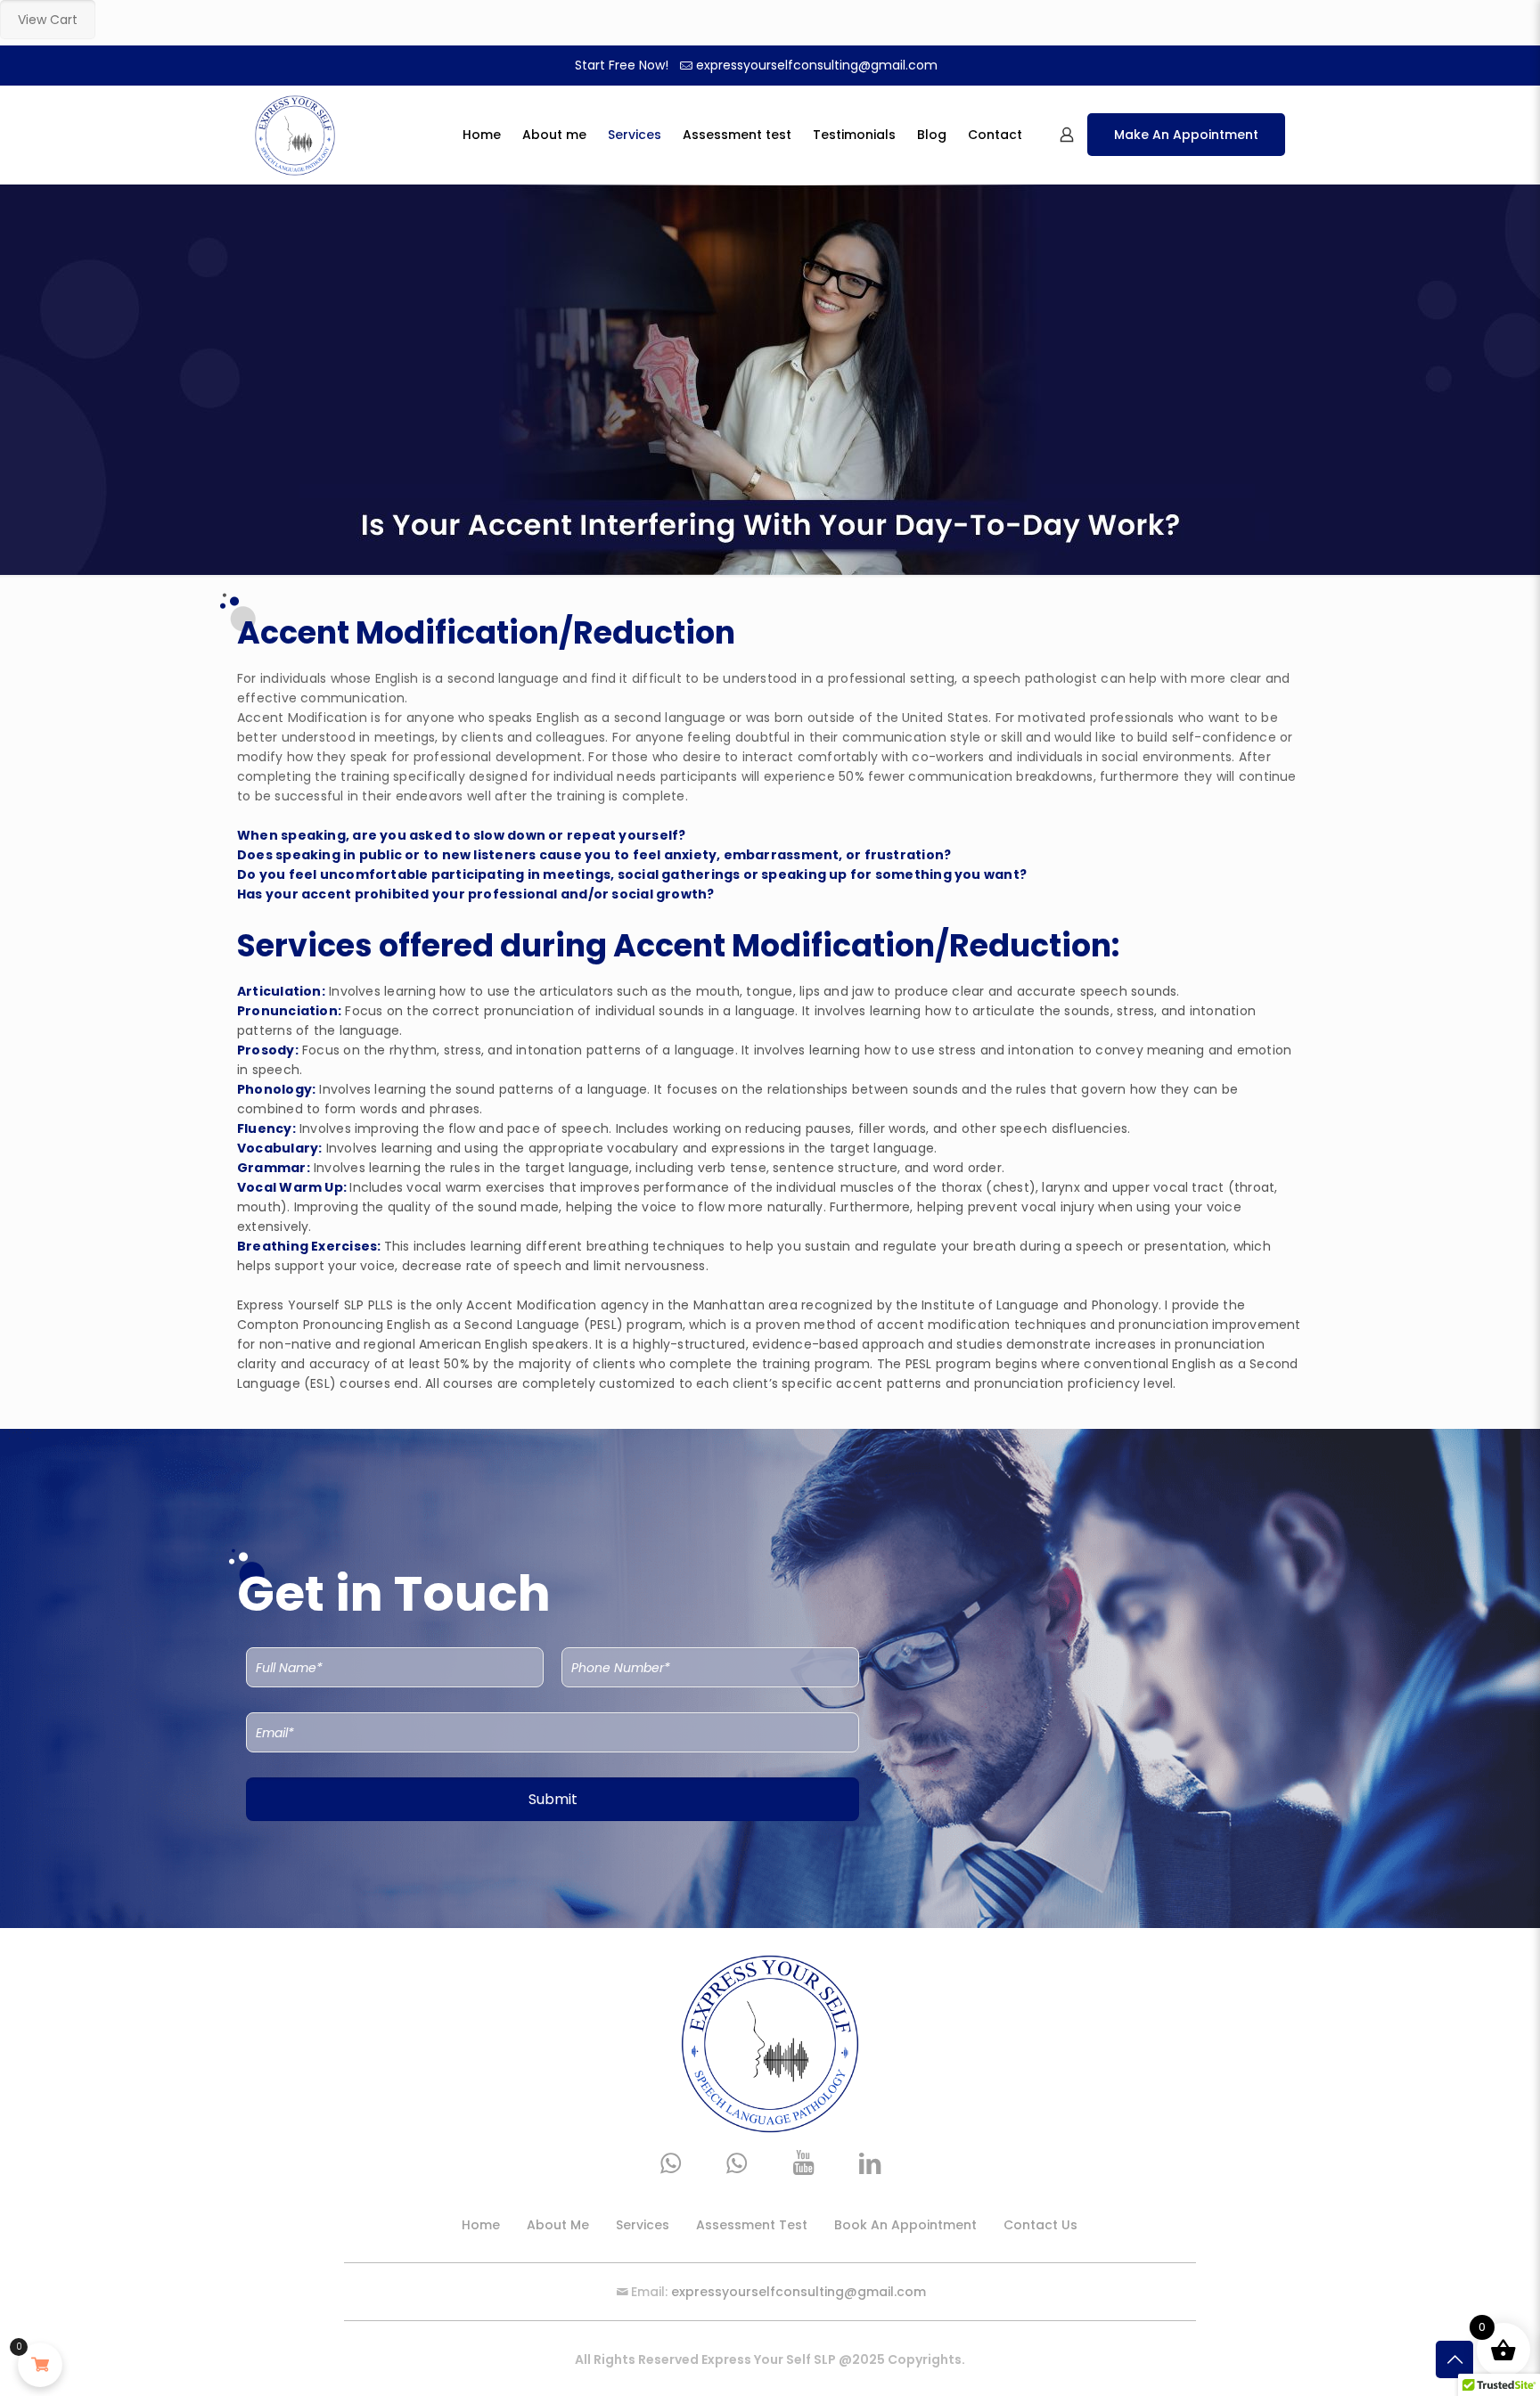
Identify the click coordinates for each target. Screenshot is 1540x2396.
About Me (558, 2225)
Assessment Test (752, 2225)
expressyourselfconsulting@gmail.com (817, 65)
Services (643, 2225)
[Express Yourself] (295, 135)
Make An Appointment (1186, 135)
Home (481, 2225)
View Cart (48, 20)
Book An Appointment (905, 2225)
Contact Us (1040, 2225)
